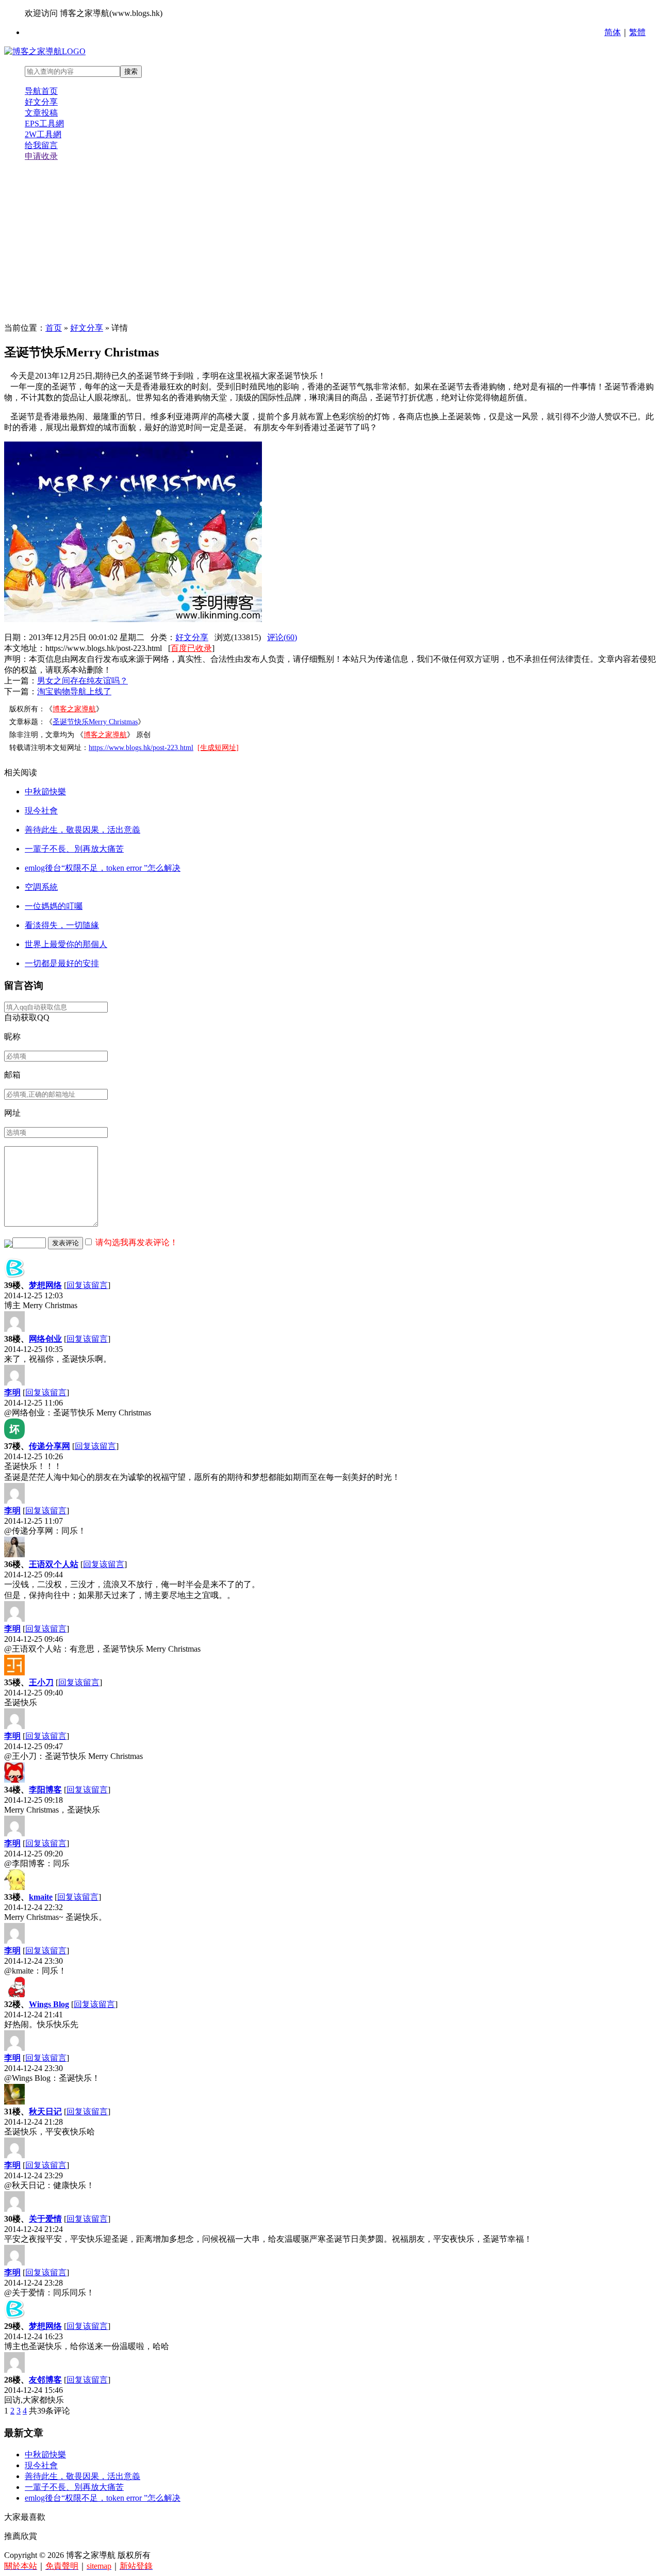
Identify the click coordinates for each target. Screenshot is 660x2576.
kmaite (41, 1897)
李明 (12, 1392)
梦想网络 (45, 1285)
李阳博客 (45, 1790)
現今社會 (41, 811)
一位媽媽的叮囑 (54, 906)
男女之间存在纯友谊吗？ (82, 681)
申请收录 (41, 156)
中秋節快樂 (45, 792)
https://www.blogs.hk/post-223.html (141, 748)
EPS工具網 (44, 124)
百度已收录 (191, 648)
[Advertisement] (330, 242)
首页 (54, 328)
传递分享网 (49, 1446)
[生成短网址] (218, 748)
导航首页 (41, 91)
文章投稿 (41, 113)
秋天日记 (45, 2112)
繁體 (637, 32)
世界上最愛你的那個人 (66, 944)
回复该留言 (87, 1285)
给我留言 (41, 145)
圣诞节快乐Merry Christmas (95, 722)
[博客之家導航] (45, 51)
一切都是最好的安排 (62, 963)
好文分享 (41, 102)
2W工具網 (43, 134)
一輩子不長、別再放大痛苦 (74, 849)
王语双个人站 (54, 1564)
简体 (613, 32)
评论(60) (282, 637)
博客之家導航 (74, 709)
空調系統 (41, 887)
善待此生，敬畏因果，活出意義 (82, 830)
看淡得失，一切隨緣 (62, 925)
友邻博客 (45, 2380)
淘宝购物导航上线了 (74, 691)
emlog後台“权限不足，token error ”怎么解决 (103, 868)
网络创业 (45, 1339)
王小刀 (41, 1682)
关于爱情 (45, 2219)
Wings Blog (49, 2004)
